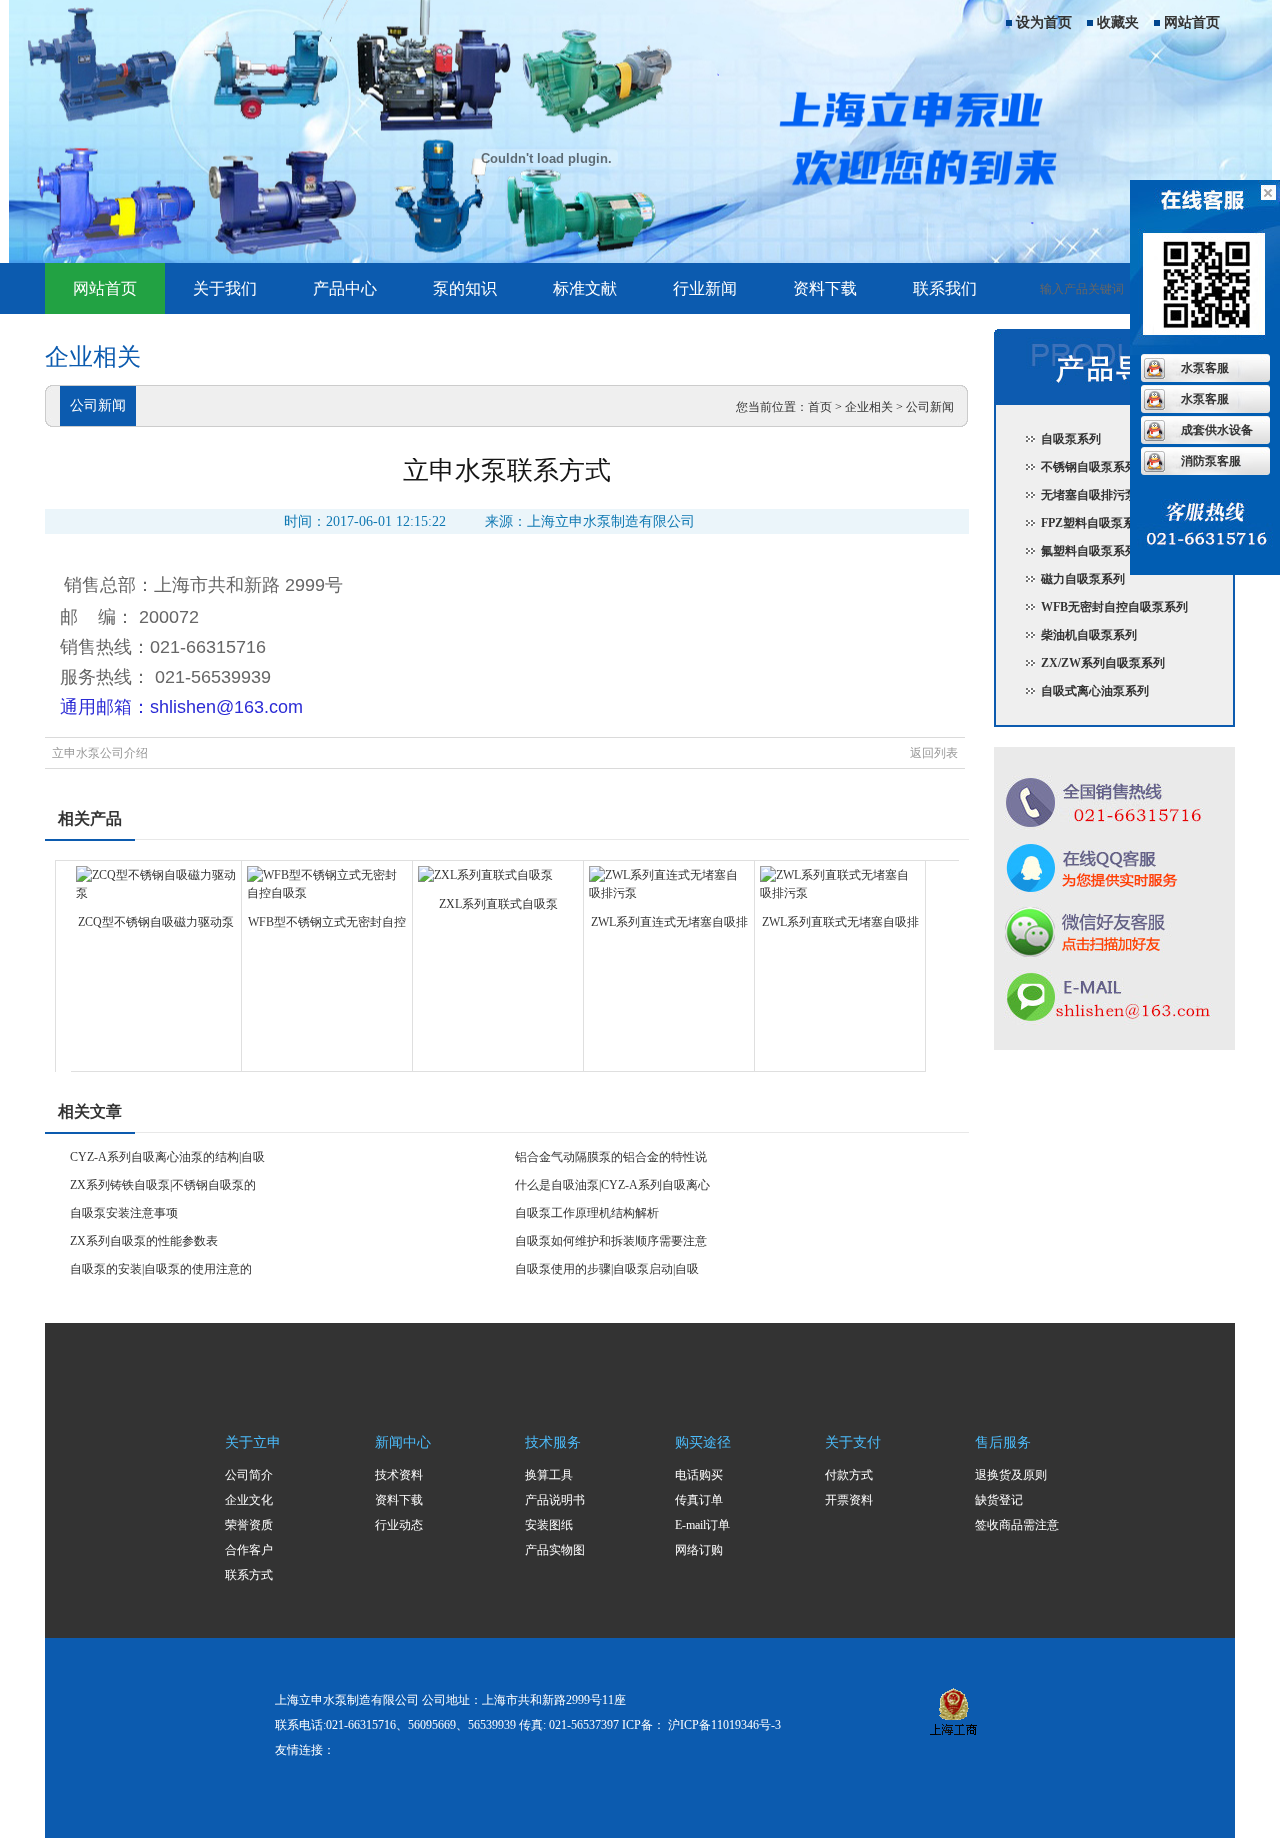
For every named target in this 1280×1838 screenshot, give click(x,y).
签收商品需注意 (1017, 1525)
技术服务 (553, 1442)
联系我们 (945, 288)
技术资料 (399, 1475)
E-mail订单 (702, 1525)
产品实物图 (555, 1550)
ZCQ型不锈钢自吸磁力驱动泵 (156, 922)
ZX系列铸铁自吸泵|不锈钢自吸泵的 (163, 1185)
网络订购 (699, 1550)
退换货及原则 (1011, 1475)
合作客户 (249, 1550)
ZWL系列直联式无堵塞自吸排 (840, 922)
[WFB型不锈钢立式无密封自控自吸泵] (327, 893)
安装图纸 (549, 1525)
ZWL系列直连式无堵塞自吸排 (669, 922)
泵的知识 (465, 288)
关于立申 (253, 1442)
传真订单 (699, 1500)
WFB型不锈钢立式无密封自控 (327, 922)
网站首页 (1192, 22)
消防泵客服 (1211, 461)
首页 (820, 407)
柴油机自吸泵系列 (1089, 635)
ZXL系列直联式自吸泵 (498, 904)
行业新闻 (705, 288)
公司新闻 (930, 407)
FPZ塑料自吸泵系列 (1094, 523)
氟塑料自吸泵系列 (1089, 551)
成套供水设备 (1217, 430)
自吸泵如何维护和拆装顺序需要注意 (611, 1241)
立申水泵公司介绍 (100, 753)
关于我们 (225, 288)
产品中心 (345, 288)
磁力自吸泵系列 (1083, 579)
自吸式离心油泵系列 (1095, 691)
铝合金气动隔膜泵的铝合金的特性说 (611, 1157)
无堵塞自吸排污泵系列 (1101, 495)
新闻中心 (403, 1442)
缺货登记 (999, 1500)
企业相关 (869, 407)
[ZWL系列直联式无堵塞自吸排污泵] (840, 893)
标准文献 (585, 288)
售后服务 (1003, 1442)
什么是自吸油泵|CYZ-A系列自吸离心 (612, 1185)
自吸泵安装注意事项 (124, 1213)
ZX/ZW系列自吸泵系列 (1103, 663)
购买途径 (703, 1442)
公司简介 (249, 1475)
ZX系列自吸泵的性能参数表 (144, 1241)
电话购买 (699, 1475)
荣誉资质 (249, 1525)
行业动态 (399, 1525)
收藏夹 (1118, 22)
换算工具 (549, 1475)
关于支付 (853, 1442)
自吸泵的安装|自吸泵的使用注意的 (161, 1269)
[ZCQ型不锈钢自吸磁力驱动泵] (156, 893)
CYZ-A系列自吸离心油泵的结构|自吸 (167, 1157)
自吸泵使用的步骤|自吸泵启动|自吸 (607, 1269)
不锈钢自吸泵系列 (1089, 467)
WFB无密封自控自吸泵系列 (1114, 607)
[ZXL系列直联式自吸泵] (485, 875)
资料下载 (825, 288)
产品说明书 (555, 1500)
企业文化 (249, 1500)
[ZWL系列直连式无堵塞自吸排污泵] (669, 893)
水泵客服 (1205, 368)
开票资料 (849, 1500)
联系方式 (249, 1575)
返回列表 (934, 753)
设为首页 (1044, 22)
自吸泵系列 (1071, 439)
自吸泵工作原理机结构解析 (587, 1213)
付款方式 (849, 1475)
